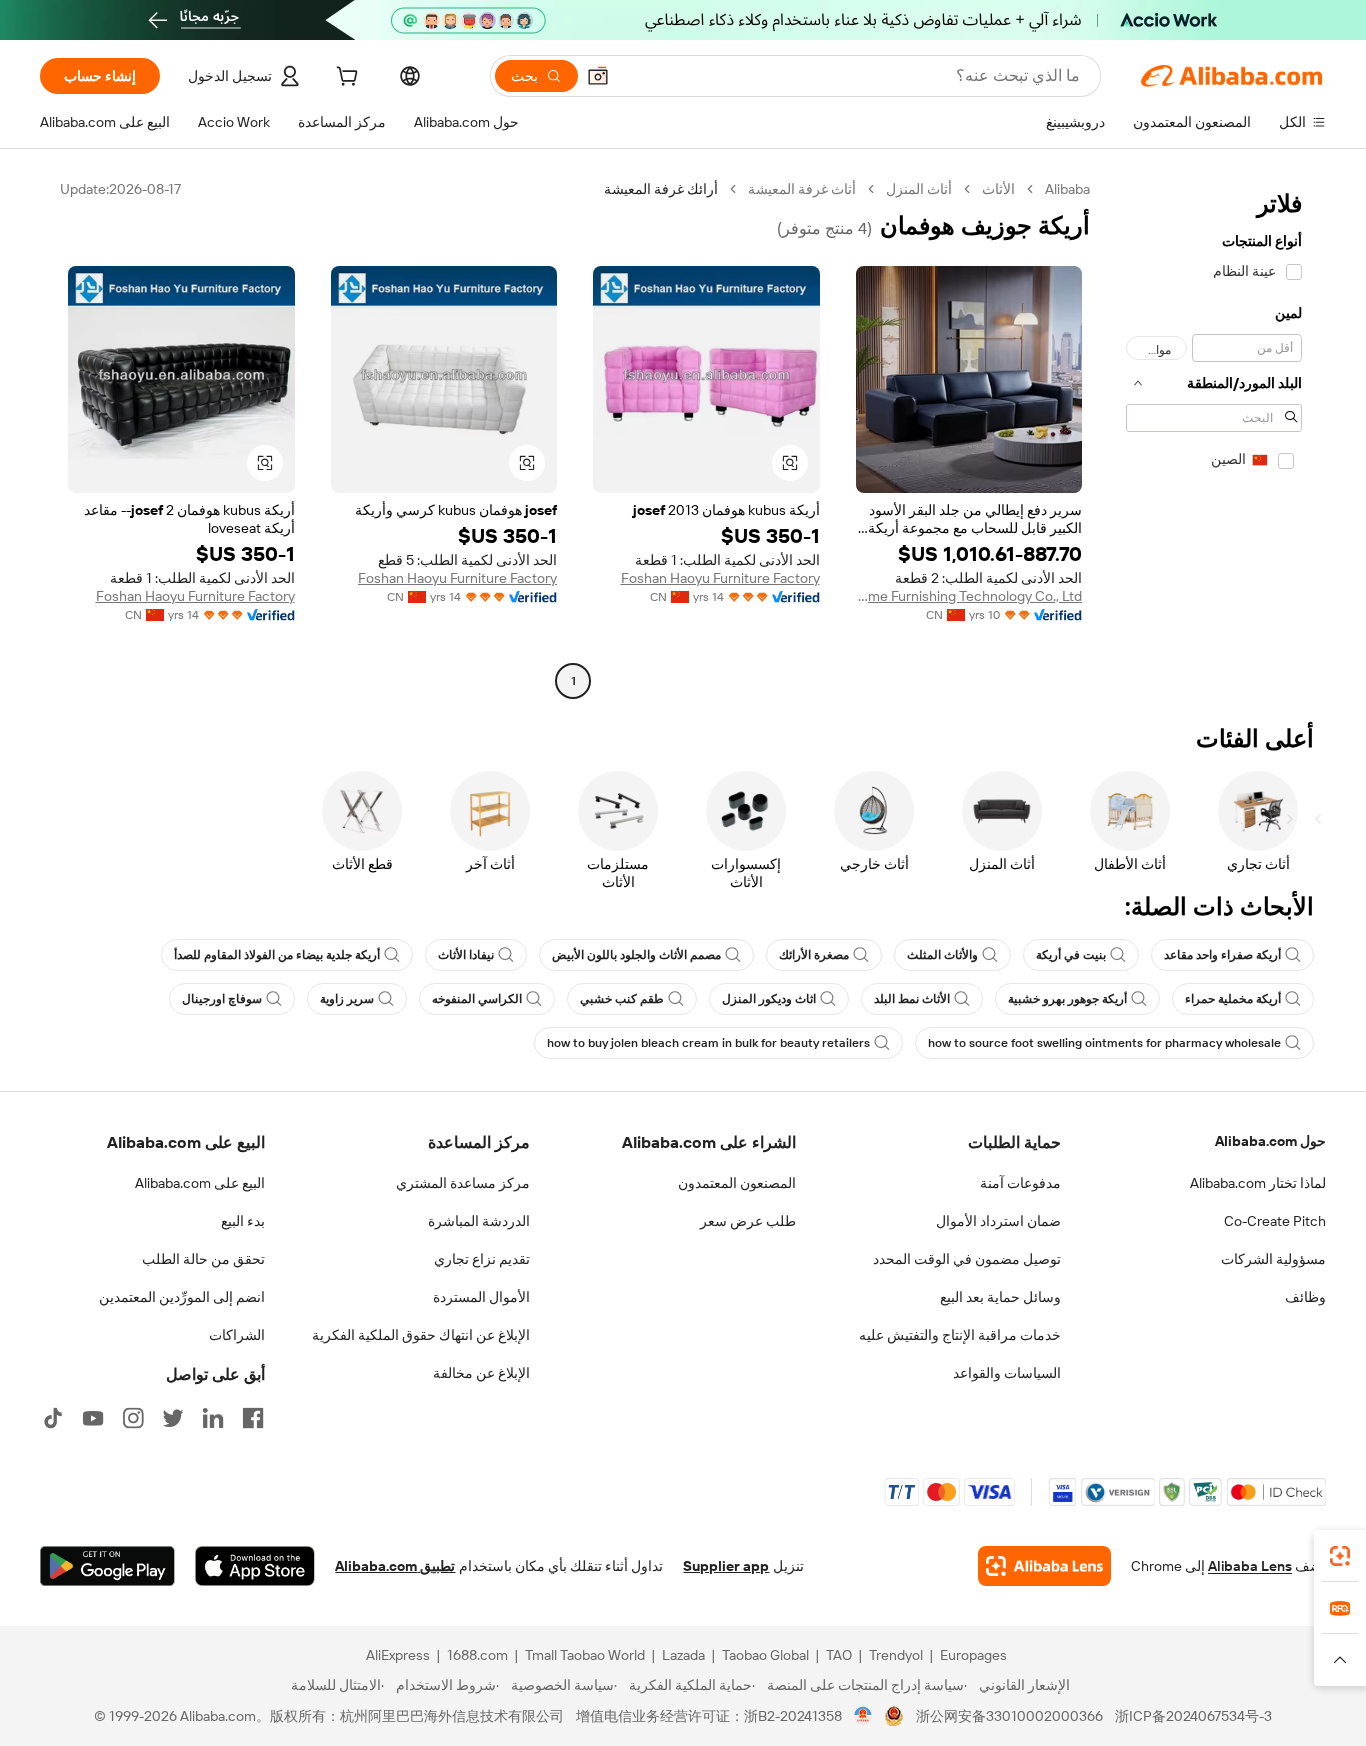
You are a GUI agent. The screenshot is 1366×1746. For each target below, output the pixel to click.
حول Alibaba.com (1270, 1141)
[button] (598, 76)
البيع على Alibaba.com (200, 1183)
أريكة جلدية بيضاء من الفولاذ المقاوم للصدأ (277, 955)
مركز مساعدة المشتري (463, 1183)
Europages (973, 1655)
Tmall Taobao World (585, 1655)
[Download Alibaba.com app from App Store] (255, 1566)
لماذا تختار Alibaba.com (1258, 1183)
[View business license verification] (863, 1716)
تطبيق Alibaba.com (395, 1566)
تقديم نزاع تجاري (482, 1259)
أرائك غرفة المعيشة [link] (661, 189)
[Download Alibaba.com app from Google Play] (107, 1566)
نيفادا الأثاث (466, 955)
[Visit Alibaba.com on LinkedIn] (213, 1418)
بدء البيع (243, 1221)
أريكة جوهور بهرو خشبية (1067, 999)
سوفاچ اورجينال (222, 999)
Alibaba (1067, 189)
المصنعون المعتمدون (737, 1183)
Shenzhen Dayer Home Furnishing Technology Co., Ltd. (969, 596)
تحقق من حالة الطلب (203, 1259)
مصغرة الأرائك (814, 955)
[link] (1340, 1556)
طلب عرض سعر (748, 1221)
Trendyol (896, 1655)
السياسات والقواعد (1007, 1373)
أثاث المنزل (919, 189)
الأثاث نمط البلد (912, 999)
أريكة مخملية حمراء (1233, 999)
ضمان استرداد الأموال (998, 1221)
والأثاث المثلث (942, 955)
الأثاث (998, 189)
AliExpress (398, 1655)
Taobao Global (765, 1655)
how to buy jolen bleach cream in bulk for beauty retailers (708, 1043)
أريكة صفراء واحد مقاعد (1222, 955)
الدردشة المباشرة (479, 1221)
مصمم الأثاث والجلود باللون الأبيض (636, 955)
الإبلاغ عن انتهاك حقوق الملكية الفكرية (421, 1335)
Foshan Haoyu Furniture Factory (720, 578)
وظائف (1305, 1297)
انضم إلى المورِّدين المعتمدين (182, 1297)
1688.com (477, 1655)
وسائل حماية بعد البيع (1000, 1297)
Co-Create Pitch (1275, 1221)
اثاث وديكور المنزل (769, 999)
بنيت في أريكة (1071, 955)
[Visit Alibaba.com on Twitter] (173, 1418)
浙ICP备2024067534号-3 (1193, 1716)
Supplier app (726, 1566)
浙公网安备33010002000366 (1009, 1716)
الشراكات (237, 1335)
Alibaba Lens (1250, 1566)
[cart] (345, 79)
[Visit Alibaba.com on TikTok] (53, 1418)
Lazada (683, 1655)
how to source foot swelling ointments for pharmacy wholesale (1104, 1043)
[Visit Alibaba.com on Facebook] (253, 1418)
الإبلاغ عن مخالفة (481, 1373)
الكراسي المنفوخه (477, 999)
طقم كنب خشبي (622, 999)
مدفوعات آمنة (1020, 1183)
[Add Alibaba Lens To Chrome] (1044, 1566)
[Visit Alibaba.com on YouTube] (93, 1418)
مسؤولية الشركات (1273, 1259)
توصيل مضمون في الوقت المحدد (967, 1259)
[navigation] (1214, 437)
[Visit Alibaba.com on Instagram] (133, 1418)
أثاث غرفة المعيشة (802, 189)
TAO (839, 1655)
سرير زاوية (347, 999)
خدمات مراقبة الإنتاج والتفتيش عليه (960, 1335)
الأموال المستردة (481, 1297)
